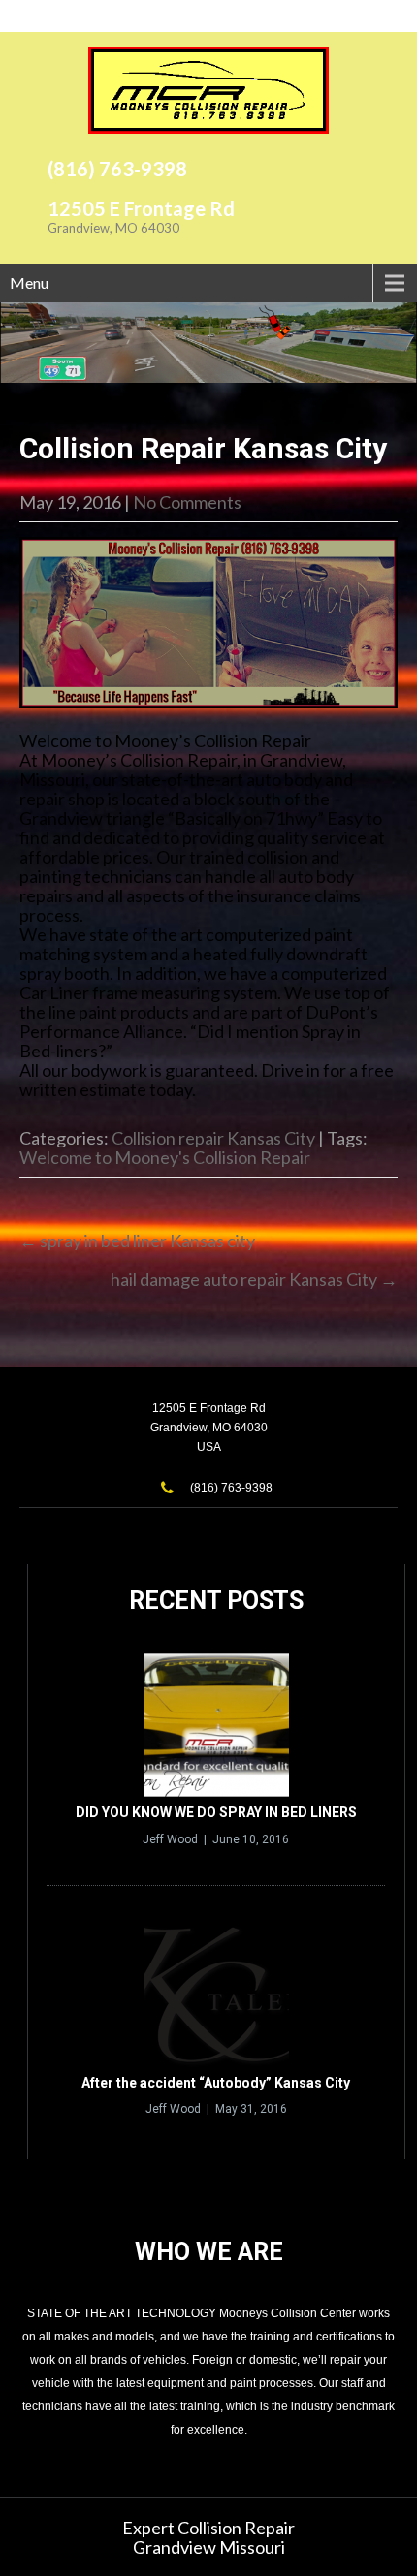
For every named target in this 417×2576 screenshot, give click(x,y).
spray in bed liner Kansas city (137, 1241)
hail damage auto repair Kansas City (254, 1279)
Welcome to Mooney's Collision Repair (165, 1157)
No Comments (187, 502)
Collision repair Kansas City (213, 1138)
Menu (29, 283)
